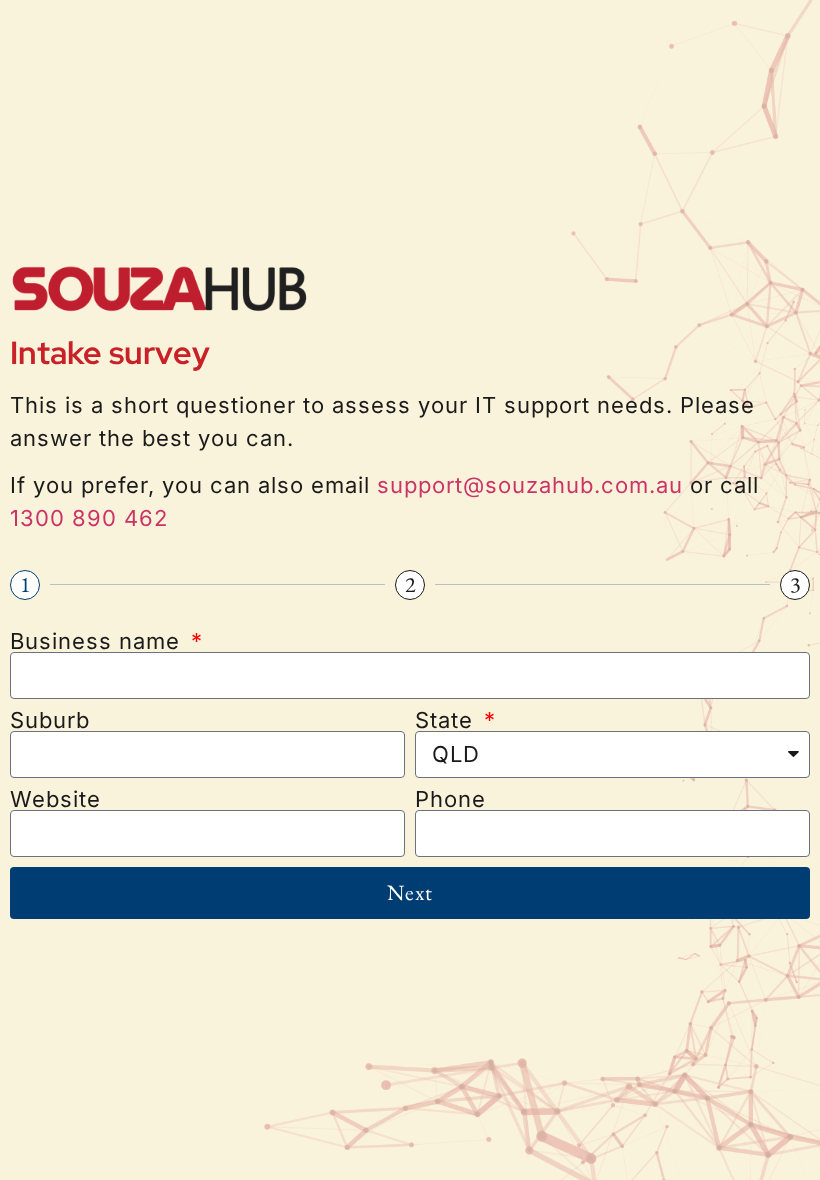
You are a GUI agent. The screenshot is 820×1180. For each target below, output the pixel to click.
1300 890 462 (89, 518)
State (447, 720)
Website (55, 799)
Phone (450, 799)
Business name (98, 641)
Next (410, 892)
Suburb (50, 720)
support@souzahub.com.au (530, 485)
